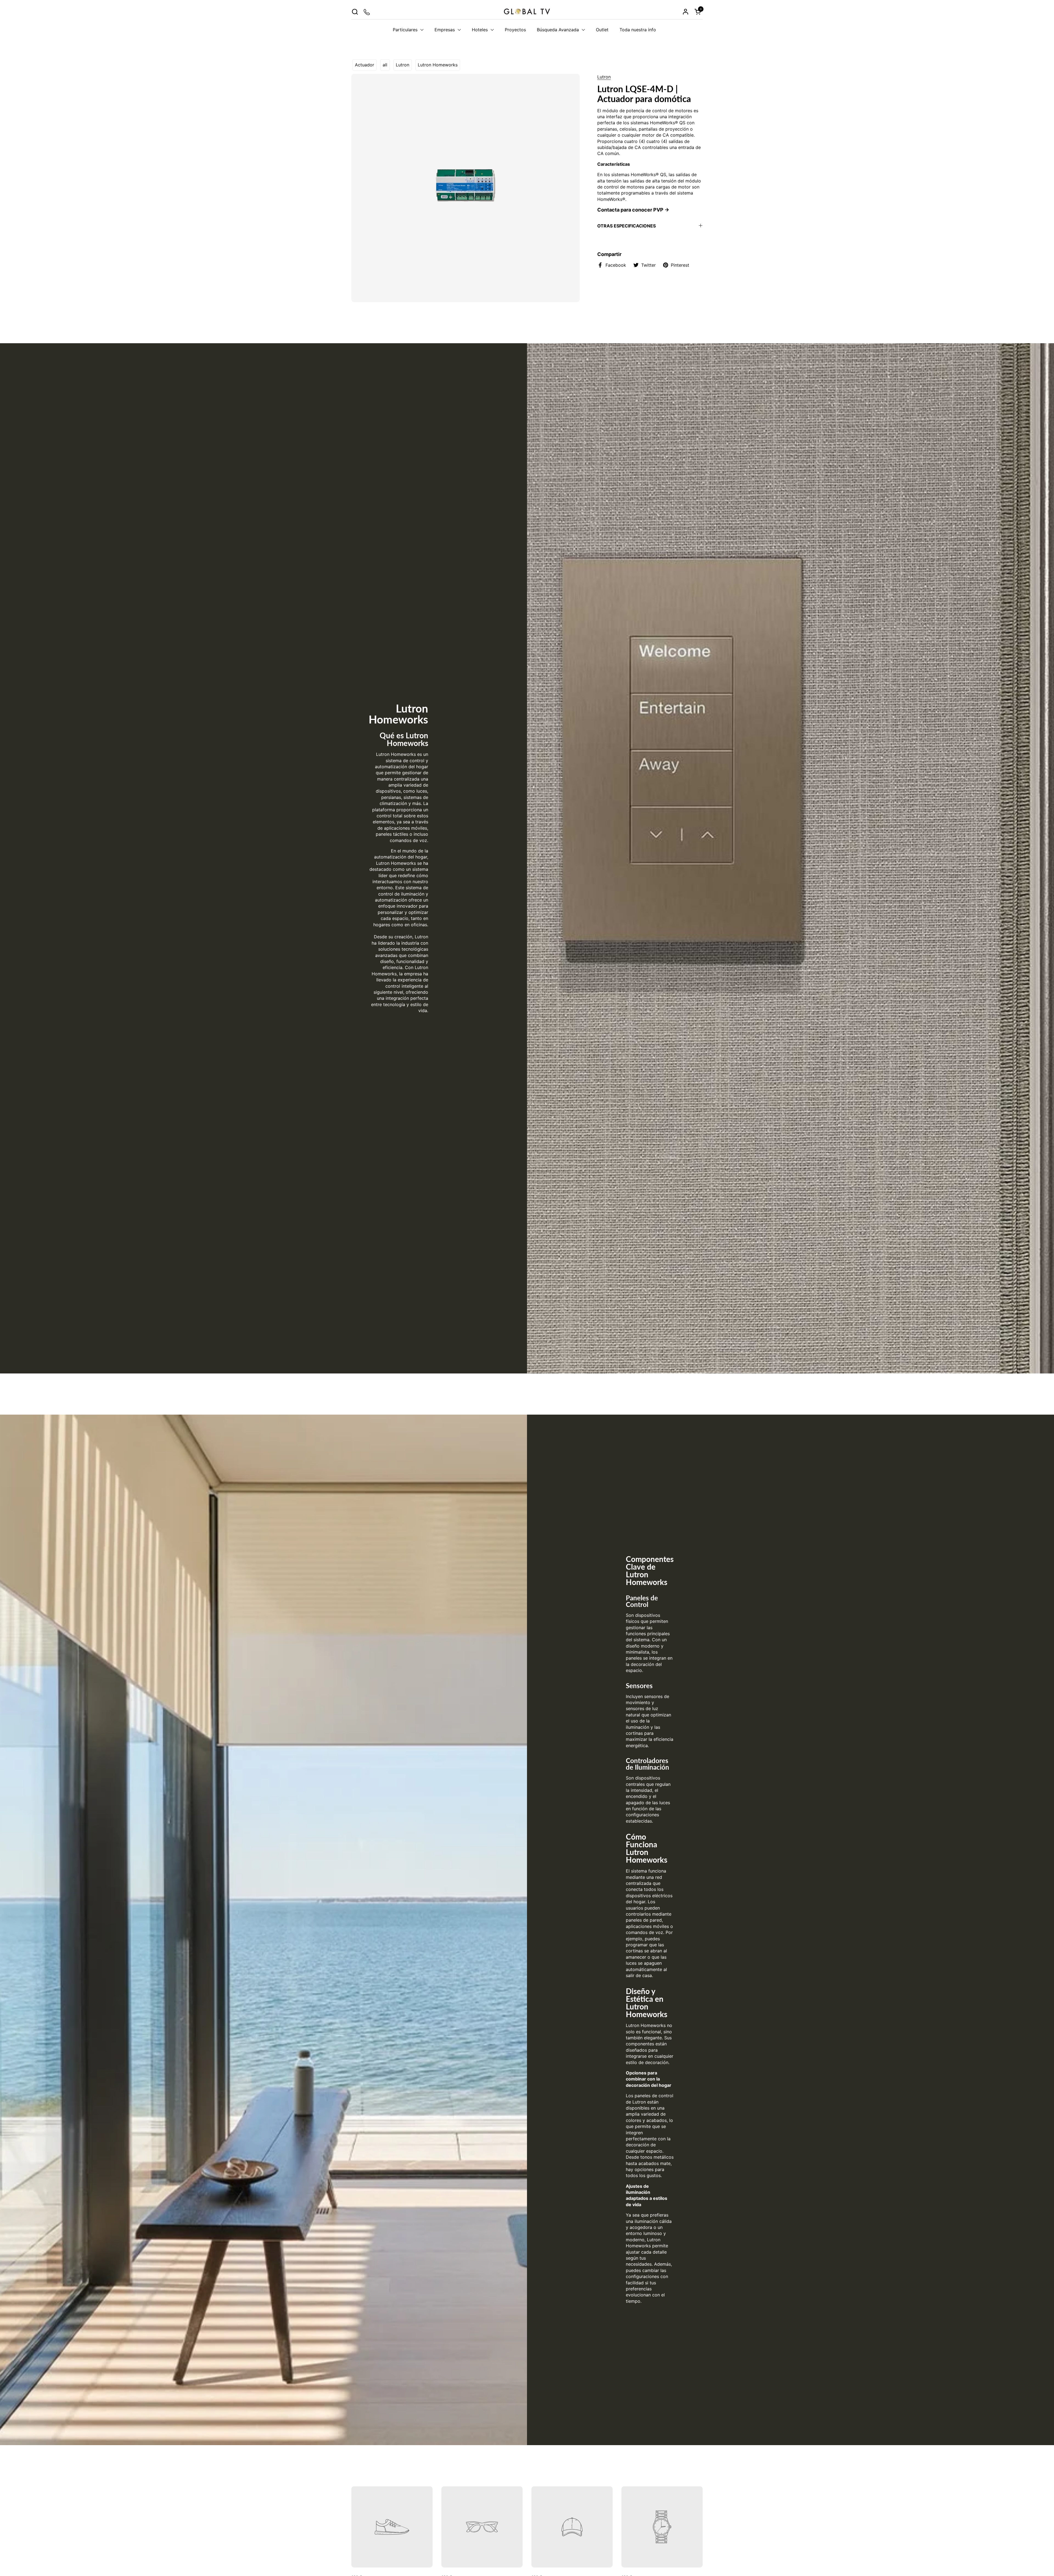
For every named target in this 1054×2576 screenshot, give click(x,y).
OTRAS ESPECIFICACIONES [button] (626, 226)
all (385, 65)
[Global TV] (527, 12)
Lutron (403, 65)
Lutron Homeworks (438, 65)
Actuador (365, 65)
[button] (355, 12)
